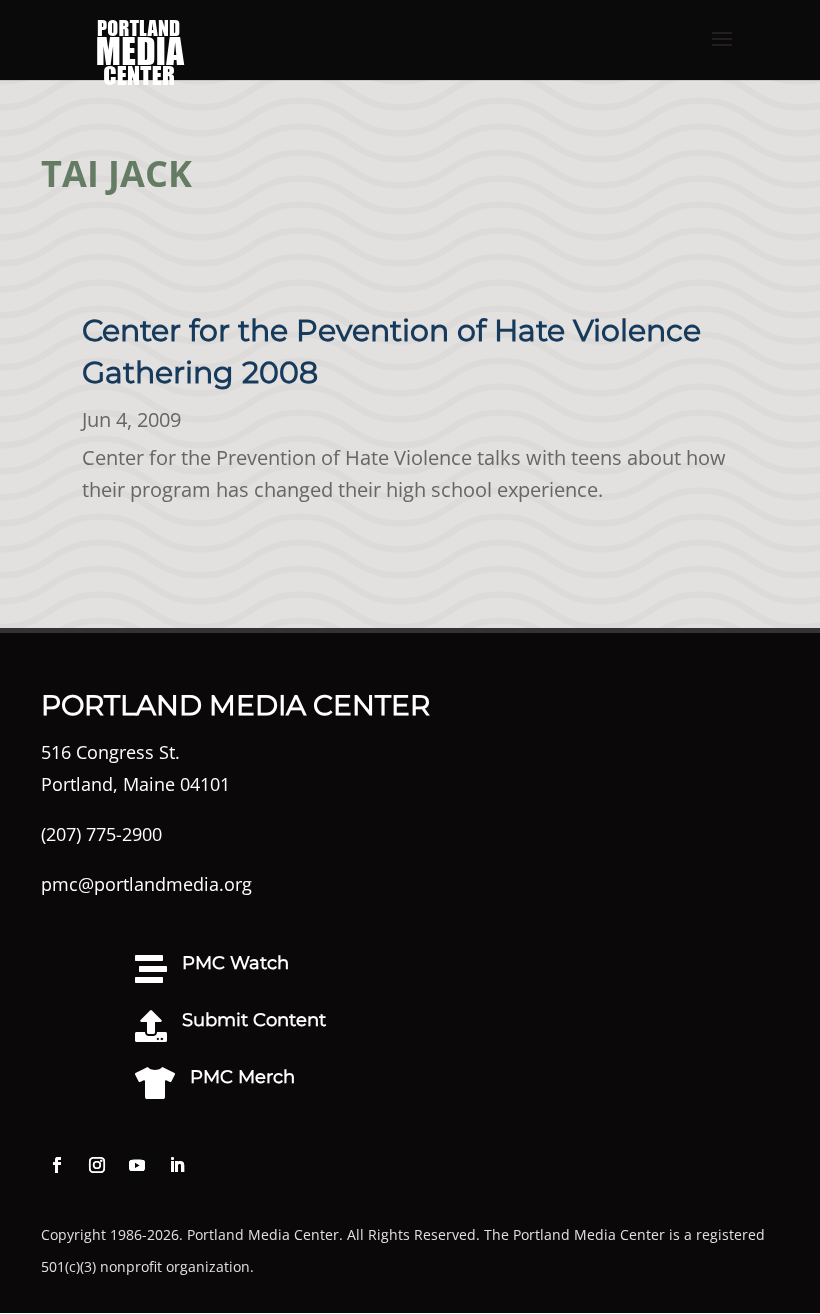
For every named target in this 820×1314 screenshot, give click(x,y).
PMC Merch (242, 1077)
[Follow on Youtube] (137, 1165)
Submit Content (254, 1020)
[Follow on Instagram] (97, 1165)
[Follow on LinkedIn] (177, 1165)
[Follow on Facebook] (57, 1165)
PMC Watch (235, 963)
